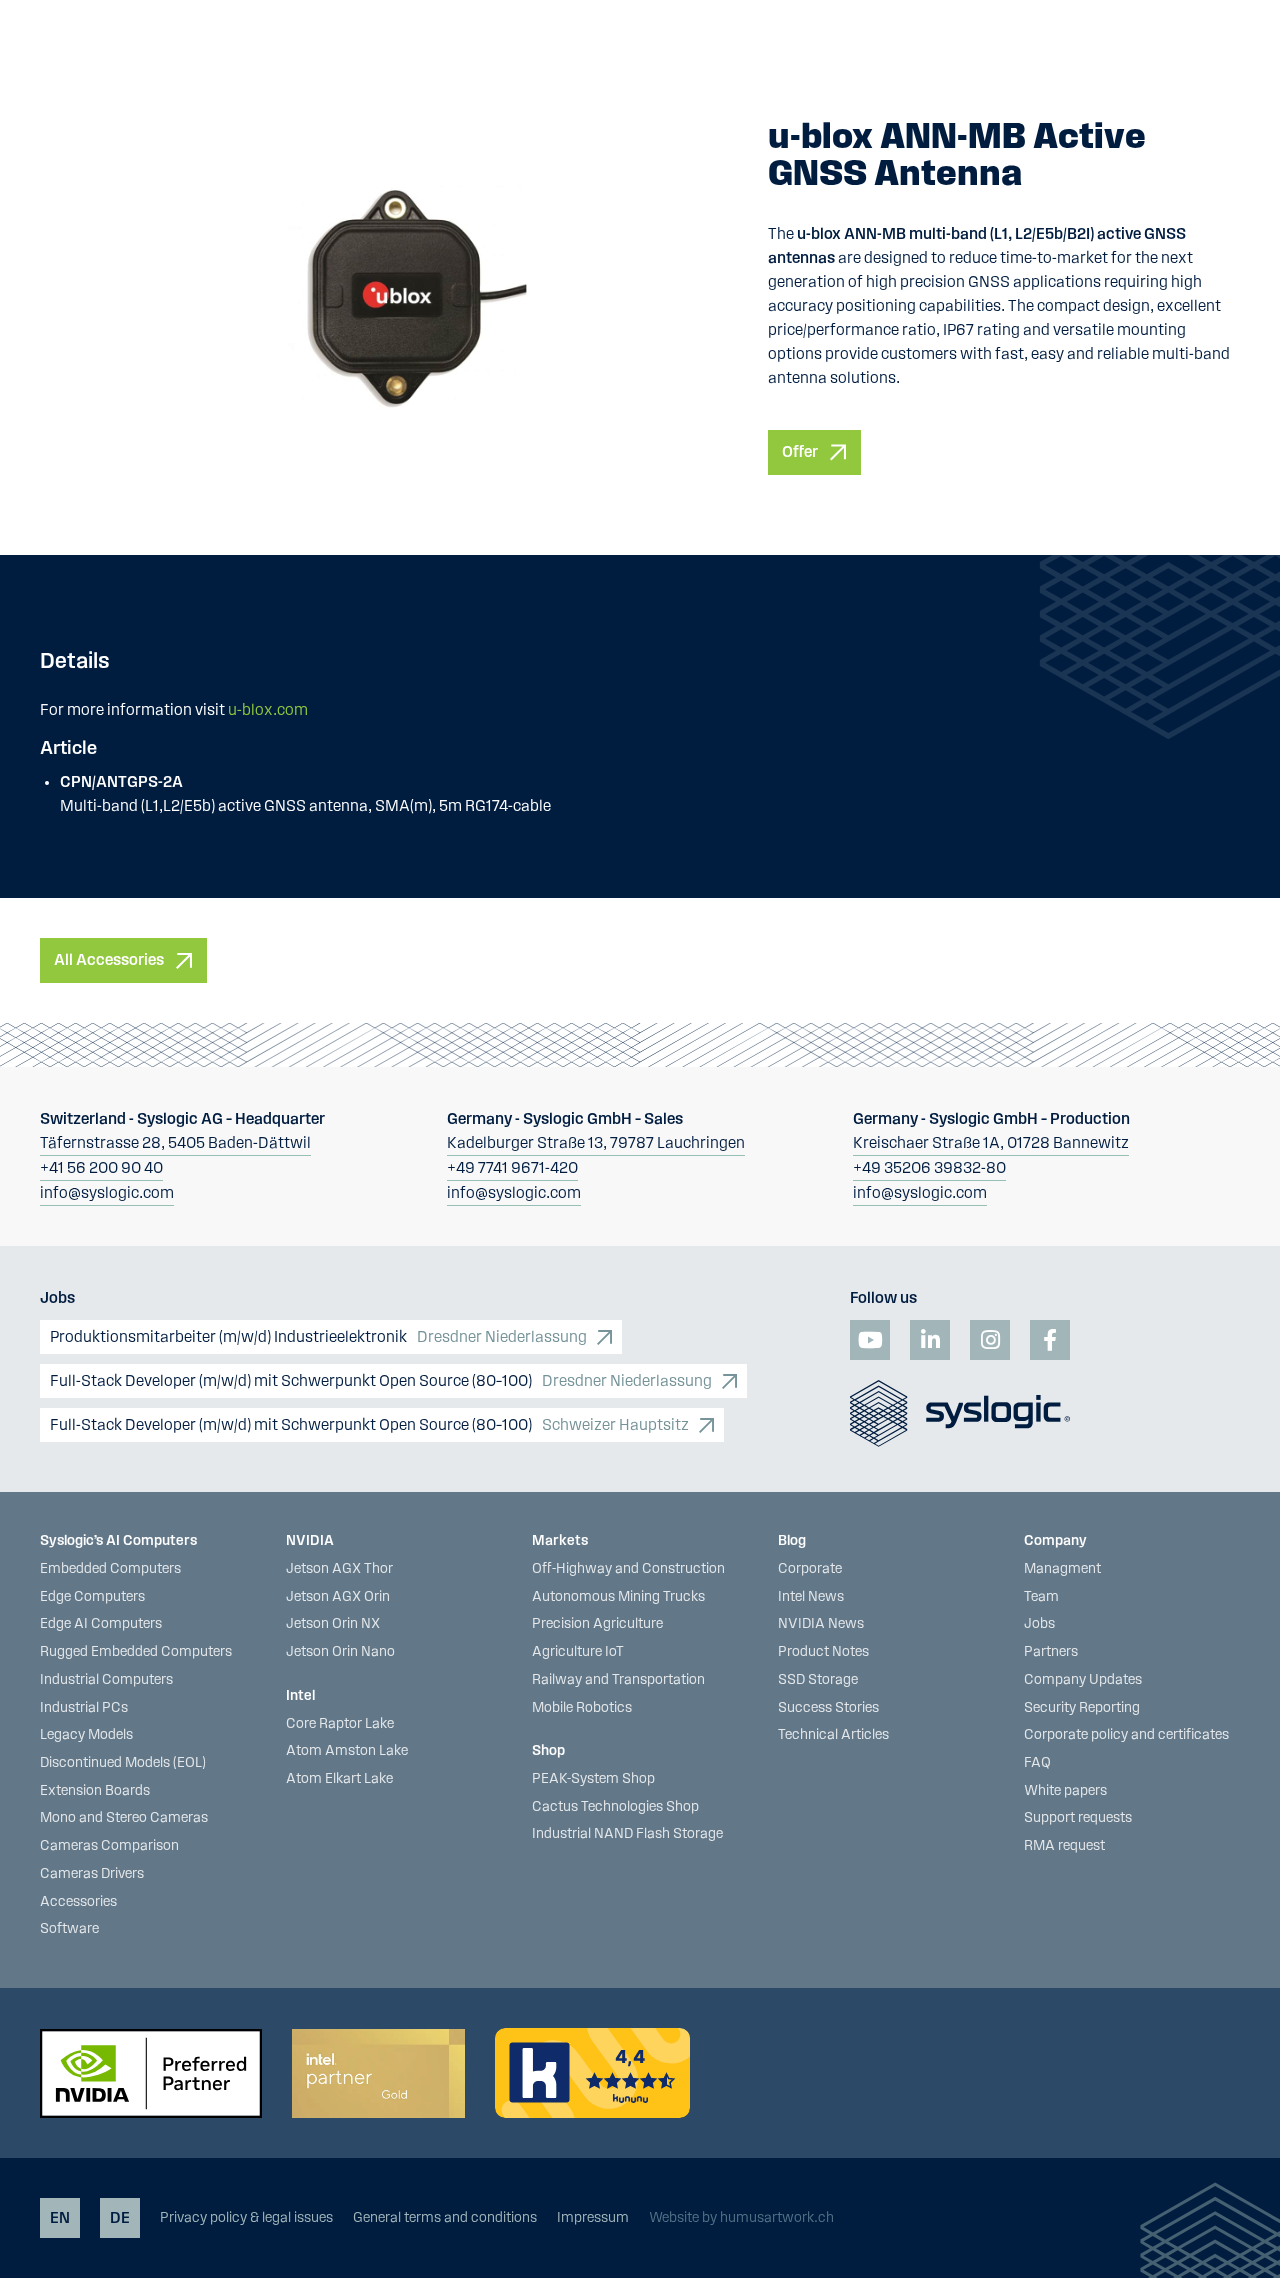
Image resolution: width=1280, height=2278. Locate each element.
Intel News (811, 1597)
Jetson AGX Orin (338, 1597)
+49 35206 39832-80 (929, 1168)
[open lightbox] (394, 297)
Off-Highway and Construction (628, 1569)
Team (1041, 1597)
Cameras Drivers (92, 1874)
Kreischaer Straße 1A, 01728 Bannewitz (991, 1143)
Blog (792, 1541)
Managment (1062, 1569)
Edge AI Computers (101, 1624)
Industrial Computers (106, 1680)
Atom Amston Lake (347, 1751)
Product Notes (823, 1652)
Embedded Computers (110, 1569)
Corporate (810, 1569)
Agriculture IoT (578, 1652)
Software (69, 1929)
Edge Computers (92, 1597)
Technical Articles (833, 1735)
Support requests (1078, 1818)
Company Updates (1083, 1680)
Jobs (1039, 1624)
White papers (1065, 1791)
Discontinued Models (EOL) (123, 1763)
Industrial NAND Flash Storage (627, 1834)
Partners (1051, 1652)
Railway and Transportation (618, 1680)
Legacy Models (86, 1735)
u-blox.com (268, 710)
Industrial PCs (84, 1708)
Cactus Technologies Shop (615, 1807)
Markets (560, 1541)
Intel (300, 1696)
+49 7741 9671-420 (512, 1168)
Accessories (78, 1902)
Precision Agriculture (597, 1624)
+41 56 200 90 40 (101, 1168)
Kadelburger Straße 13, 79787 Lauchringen (596, 1143)
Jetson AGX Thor (339, 1569)
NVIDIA (310, 1541)
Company (1055, 1541)
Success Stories (828, 1708)
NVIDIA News (821, 1624)
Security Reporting (1082, 1708)
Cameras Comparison (109, 1846)
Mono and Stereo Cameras (124, 1818)
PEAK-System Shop (593, 1779)
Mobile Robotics (582, 1708)
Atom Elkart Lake (339, 1779)
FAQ (1037, 1763)
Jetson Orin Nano (340, 1652)
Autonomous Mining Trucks (618, 1597)
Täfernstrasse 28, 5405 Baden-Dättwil (175, 1143)
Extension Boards (95, 1791)
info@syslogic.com (107, 1193)
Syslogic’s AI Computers (118, 1541)
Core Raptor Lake (340, 1724)
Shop (548, 1751)
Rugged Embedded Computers (136, 1652)
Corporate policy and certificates (1126, 1735)
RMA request (1064, 1846)
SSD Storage (818, 1680)
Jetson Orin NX (333, 1624)
